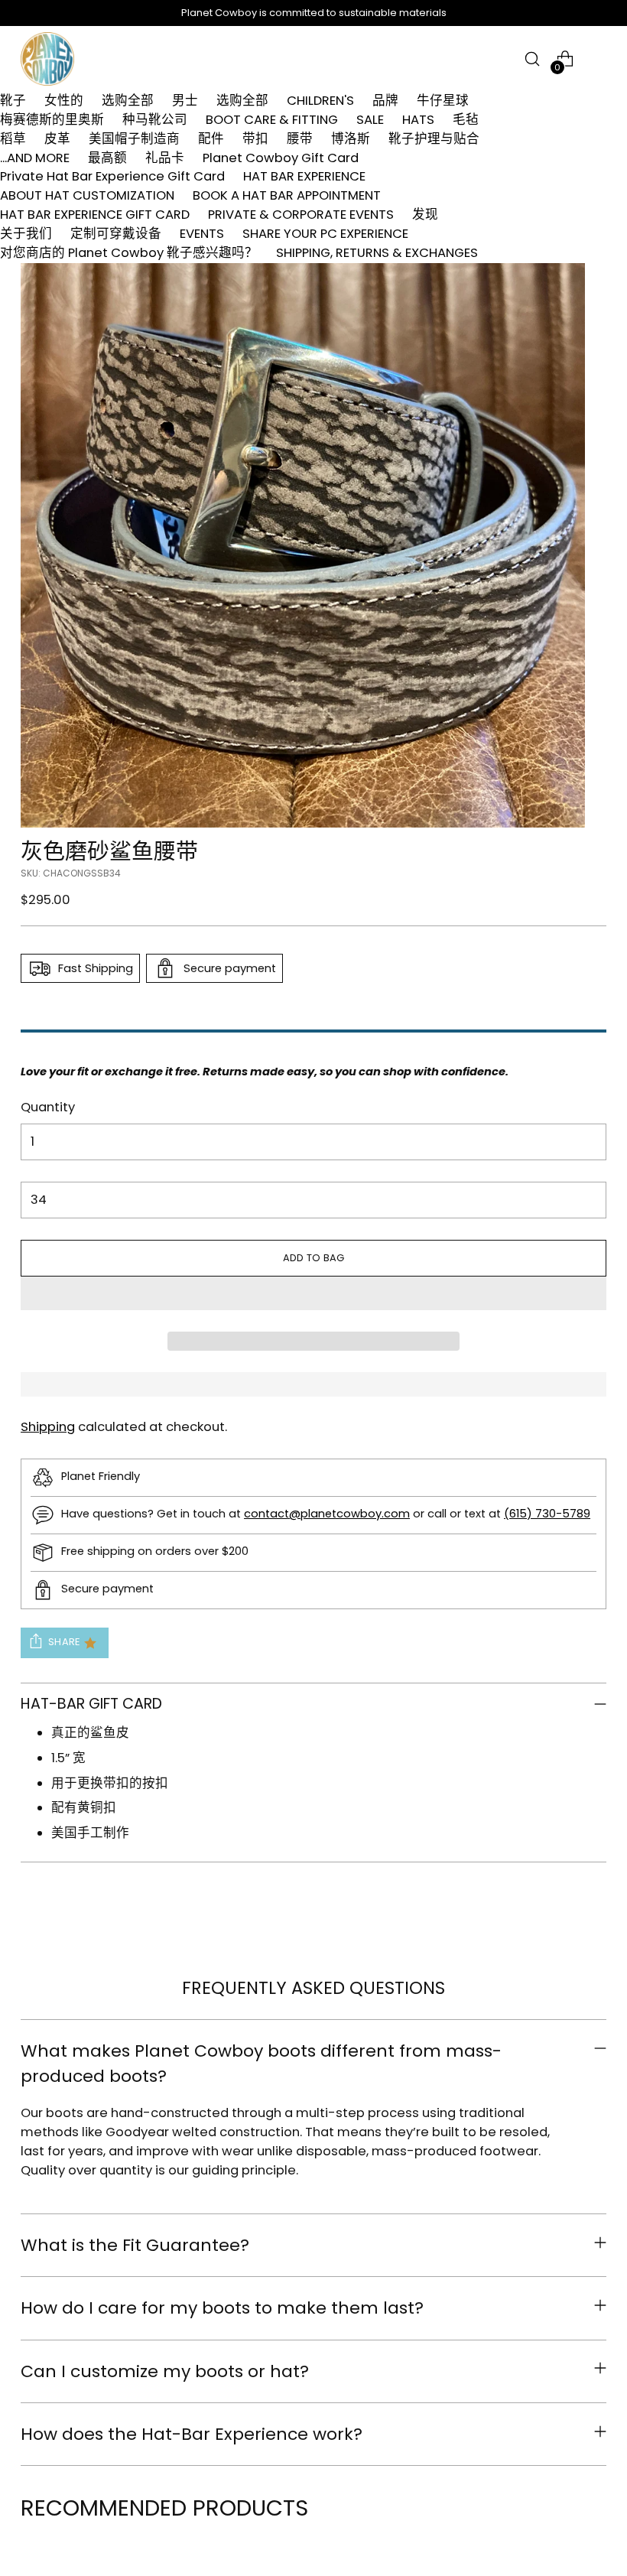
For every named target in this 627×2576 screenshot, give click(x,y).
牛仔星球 (443, 101)
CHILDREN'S (320, 101)
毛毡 (466, 120)
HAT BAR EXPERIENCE (304, 176)
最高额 (107, 158)
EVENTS (202, 234)
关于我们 (26, 234)
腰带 (300, 139)
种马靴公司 (155, 120)
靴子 (13, 101)
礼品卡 (165, 158)
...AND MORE (35, 158)
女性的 (64, 101)
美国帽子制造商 (134, 139)
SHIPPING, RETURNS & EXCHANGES (377, 253)
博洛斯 (351, 139)
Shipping (48, 1427)
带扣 (255, 139)
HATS (418, 120)
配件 (211, 139)
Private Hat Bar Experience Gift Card (112, 176)
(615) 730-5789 (547, 1514)
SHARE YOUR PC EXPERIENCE (325, 234)
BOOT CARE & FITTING (272, 120)
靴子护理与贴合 (434, 139)
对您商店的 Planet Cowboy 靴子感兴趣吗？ (129, 253)
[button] (313, 1293)
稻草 (13, 139)
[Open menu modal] (598, 59)
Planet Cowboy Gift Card (281, 158)
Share (64, 1642)
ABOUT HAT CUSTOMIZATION (87, 195)
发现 (425, 215)
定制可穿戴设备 (116, 234)
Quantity (48, 1107)
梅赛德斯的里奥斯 (52, 120)
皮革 (57, 139)
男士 (185, 101)
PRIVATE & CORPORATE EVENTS (301, 215)
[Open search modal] (533, 59)
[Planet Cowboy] (47, 59)
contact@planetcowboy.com (327, 1514)
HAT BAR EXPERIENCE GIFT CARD (95, 215)
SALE (370, 120)
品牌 (385, 101)
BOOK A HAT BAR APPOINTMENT (287, 195)
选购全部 (128, 101)
